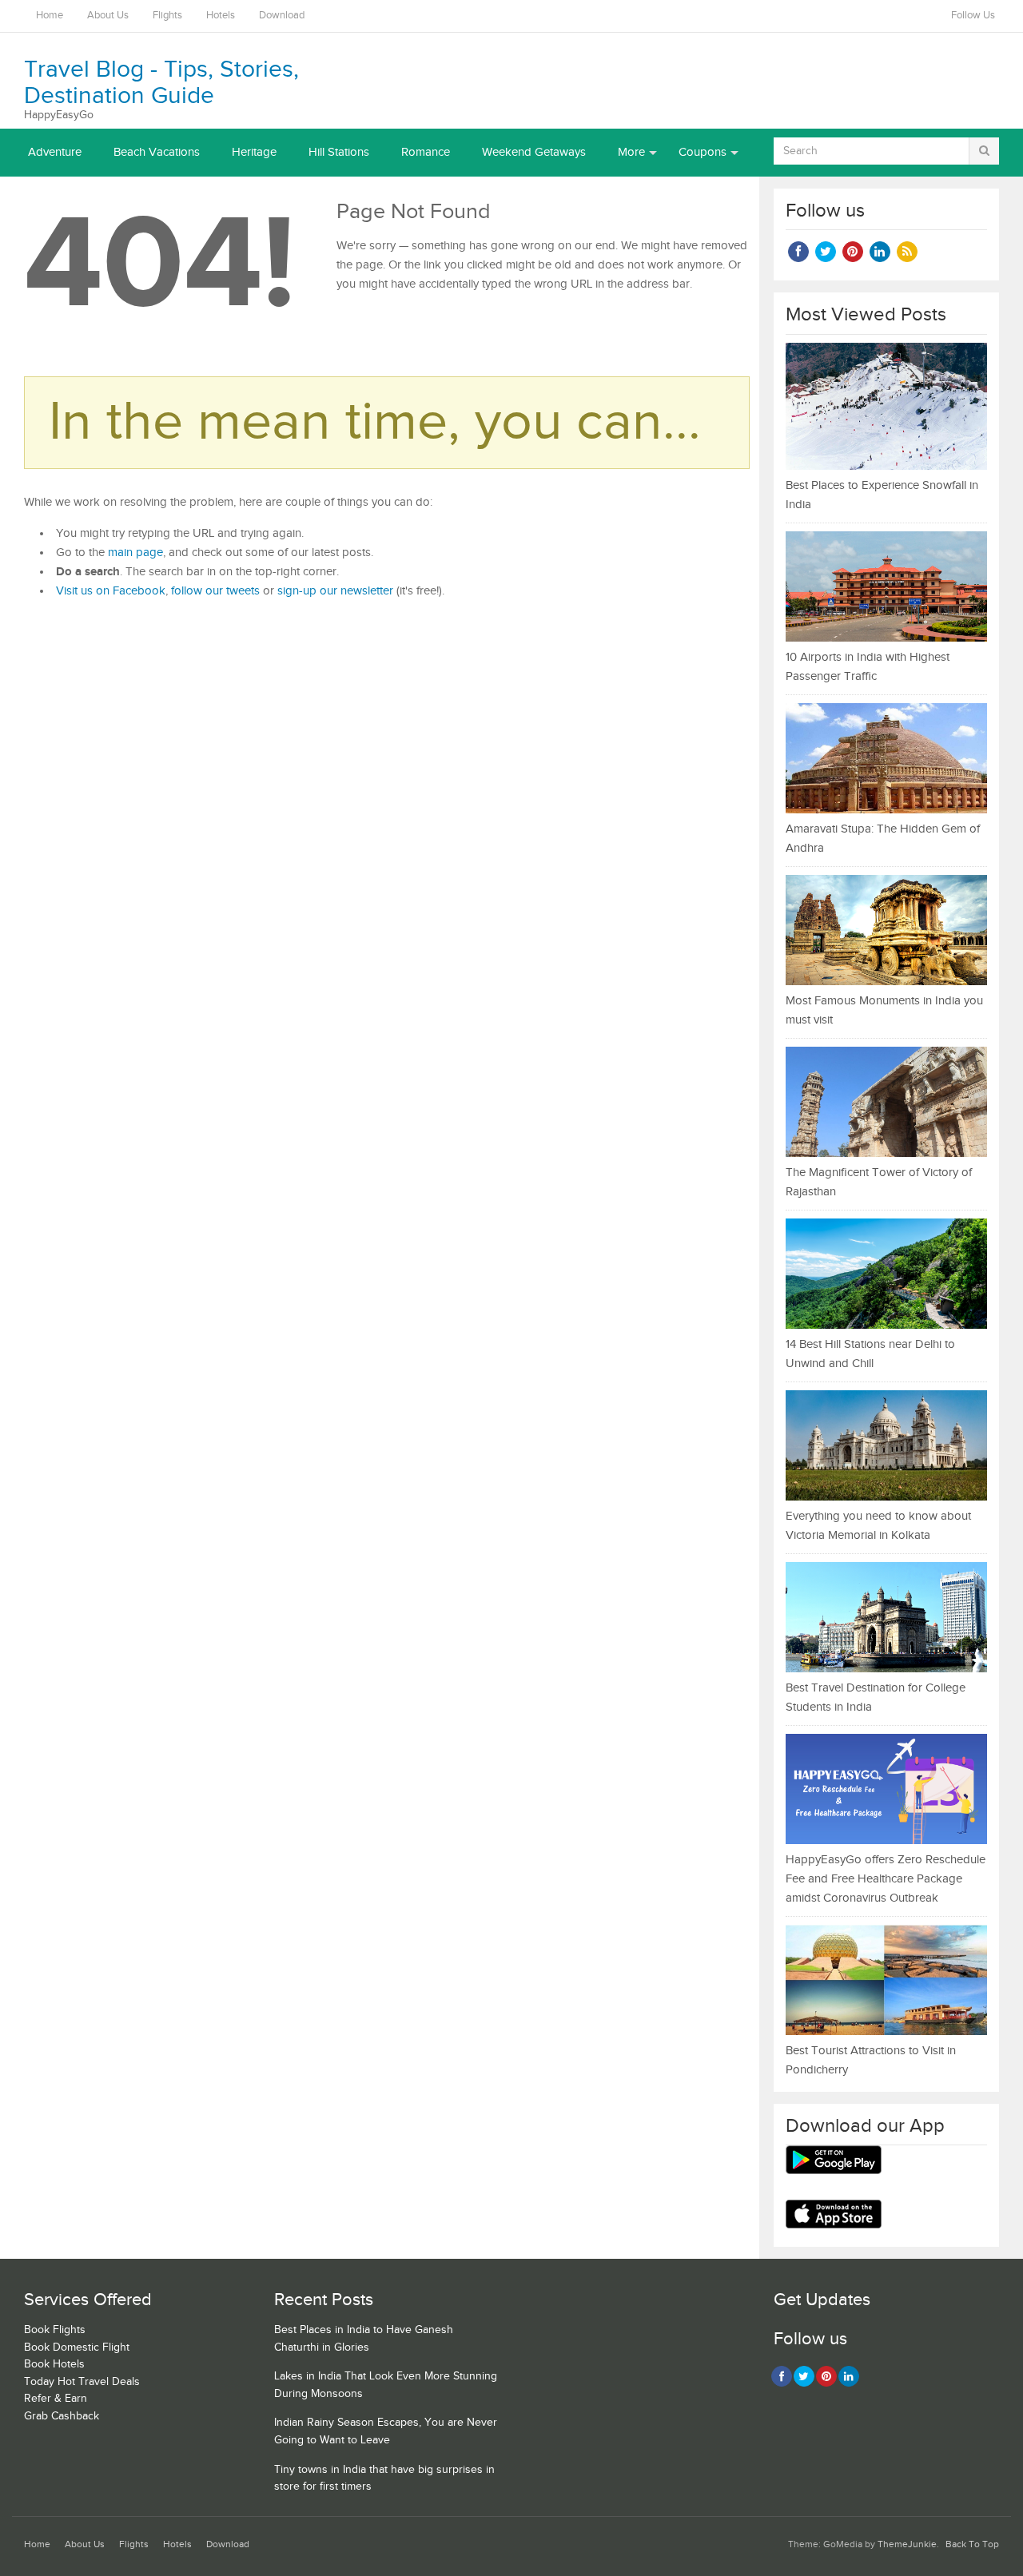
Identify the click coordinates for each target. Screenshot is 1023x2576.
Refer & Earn (56, 2399)
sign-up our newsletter (335, 591)
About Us (108, 16)
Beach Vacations (157, 152)
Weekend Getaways (534, 152)
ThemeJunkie (907, 2544)
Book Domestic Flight (77, 2347)
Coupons (703, 152)
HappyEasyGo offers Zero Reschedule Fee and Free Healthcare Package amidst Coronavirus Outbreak (886, 1879)
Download (282, 16)
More (631, 152)
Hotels (221, 16)
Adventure (55, 152)
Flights (167, 16)
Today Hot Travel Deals (82, 2382)
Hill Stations (339, 152)
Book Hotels (54, 2364)
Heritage (254, 152)
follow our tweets (215, 591)
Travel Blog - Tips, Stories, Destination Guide (161, 83)
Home (50, 16)
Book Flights (55, 2330)
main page (135, 553)
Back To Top (972, 2544)
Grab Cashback (62, 2416)
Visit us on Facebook (111, 591)
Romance (426, 152)
